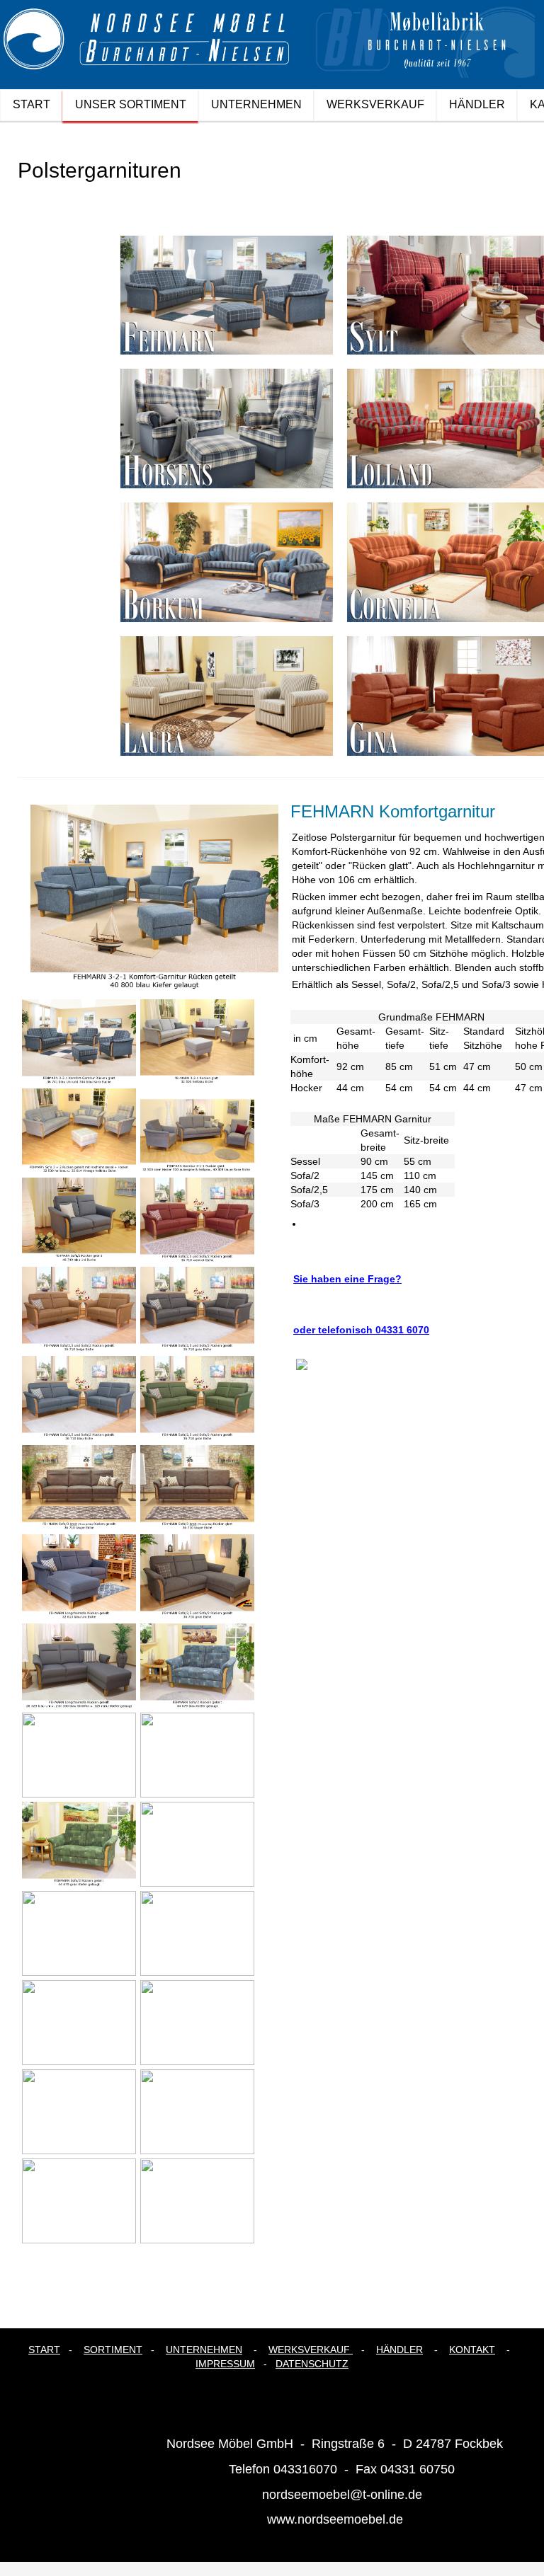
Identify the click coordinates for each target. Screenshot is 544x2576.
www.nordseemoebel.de (335, 2519)
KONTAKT (472, 2350)
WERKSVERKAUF (309, 2350)
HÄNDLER (399, 2350)
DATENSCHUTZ (312, 2364)
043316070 (305, 2469)
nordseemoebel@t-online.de (342, 2495)
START (44, 2350)
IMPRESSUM (225, 2364)
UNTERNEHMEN (204, 2350)
